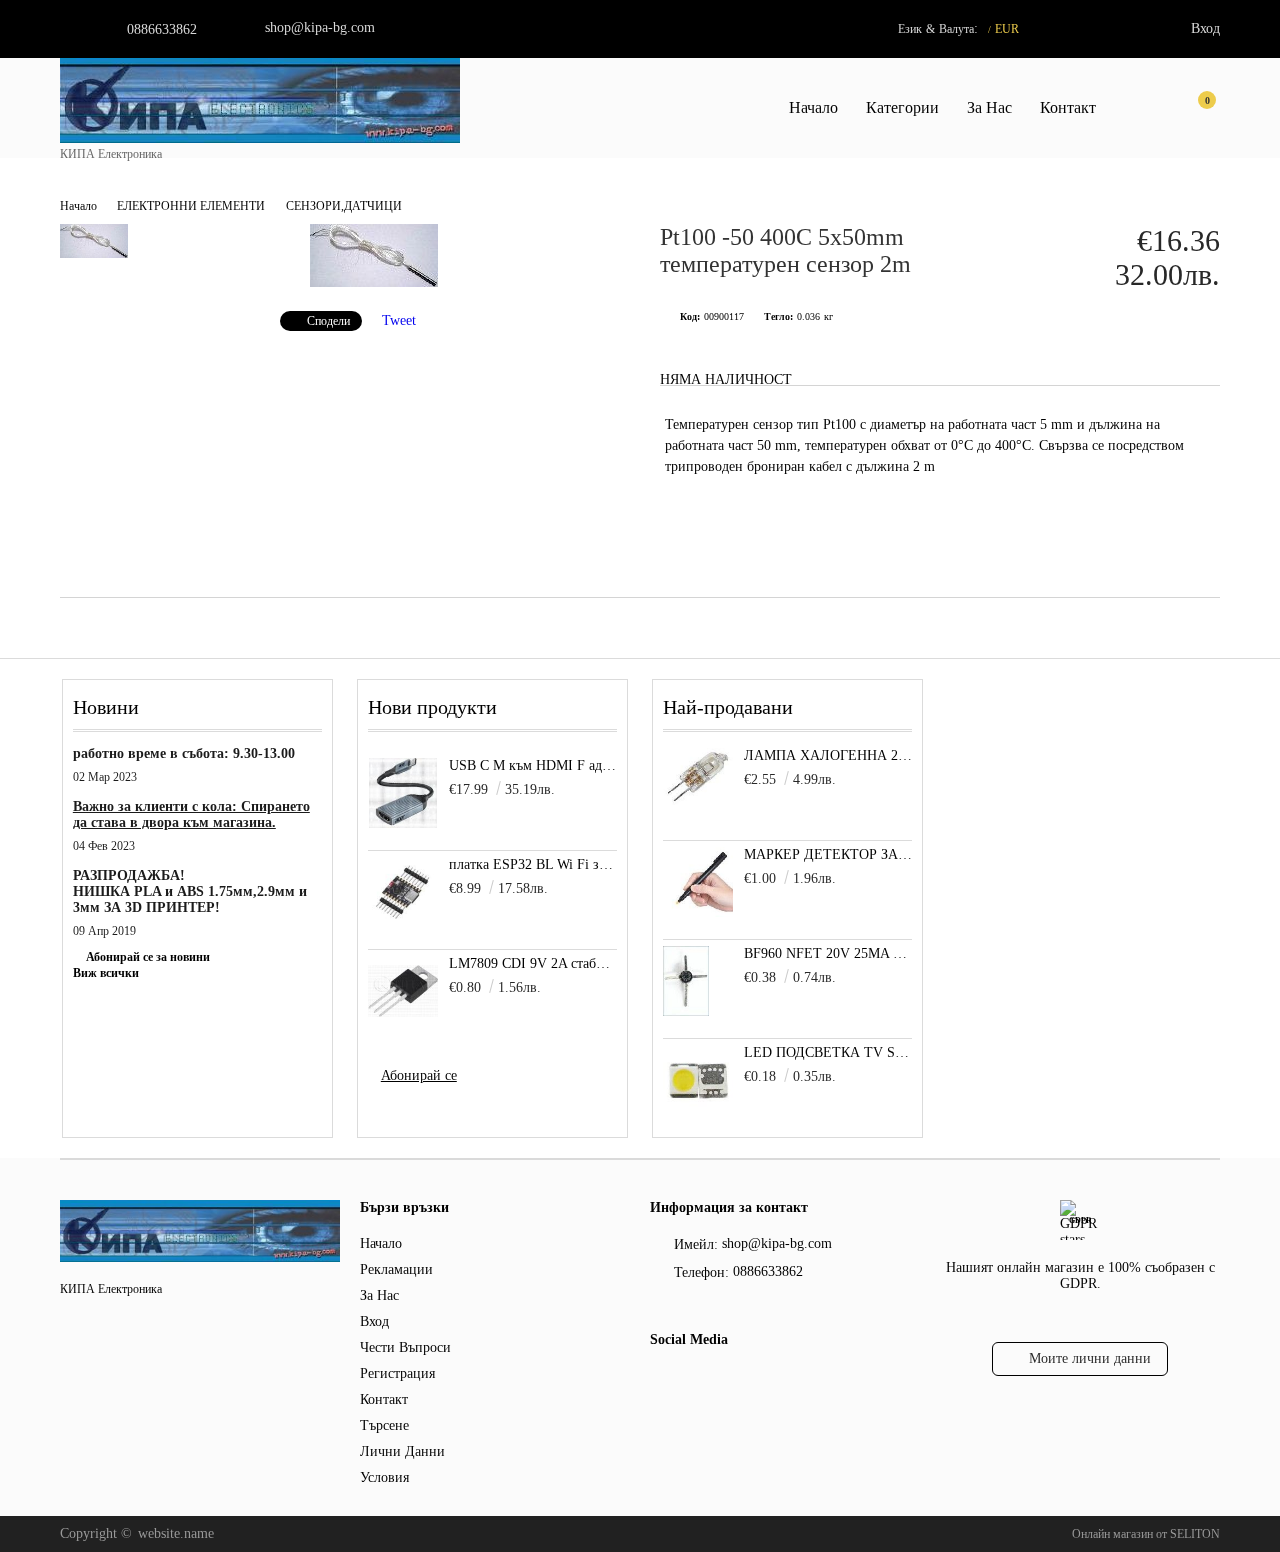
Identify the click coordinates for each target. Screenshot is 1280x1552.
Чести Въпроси (405, 1347)
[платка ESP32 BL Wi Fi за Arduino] (403, 892)
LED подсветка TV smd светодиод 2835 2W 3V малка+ (828, 1052)
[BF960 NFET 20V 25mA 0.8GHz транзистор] (686, 1011)
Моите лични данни (1090, 1358)
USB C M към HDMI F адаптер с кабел (533, 765)
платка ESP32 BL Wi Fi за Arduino (533, 864)
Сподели (328, 321)
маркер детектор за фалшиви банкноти (828, 854)
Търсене (384, 1425)
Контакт (1068, 107)
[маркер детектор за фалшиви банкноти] (698, 912)
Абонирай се (419, 1075)
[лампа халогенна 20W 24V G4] (698, 801)
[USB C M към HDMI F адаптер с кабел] (403, 793)
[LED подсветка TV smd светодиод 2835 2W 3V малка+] (698, 1110)
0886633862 (162, 29)
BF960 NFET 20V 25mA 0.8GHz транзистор (828, 953)
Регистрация (397, 1373)
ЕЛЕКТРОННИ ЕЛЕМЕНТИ (191, 206)
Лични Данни (402, 1451)
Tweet (399, 320)
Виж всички (106, 973)
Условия (384, 1477)
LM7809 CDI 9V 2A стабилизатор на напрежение (533, 963)
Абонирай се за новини (148, 957)
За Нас (989, 107)
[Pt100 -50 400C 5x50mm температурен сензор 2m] (374, 282)
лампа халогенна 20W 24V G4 (828, 755)
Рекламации (396, 1269)
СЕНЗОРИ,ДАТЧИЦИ (344, 206)
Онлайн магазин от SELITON (1146, 1534)
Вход (1205, 28)
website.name (176, 1533)
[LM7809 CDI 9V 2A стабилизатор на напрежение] (403, 991)
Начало (813, 107)
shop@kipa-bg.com (320, 27)
